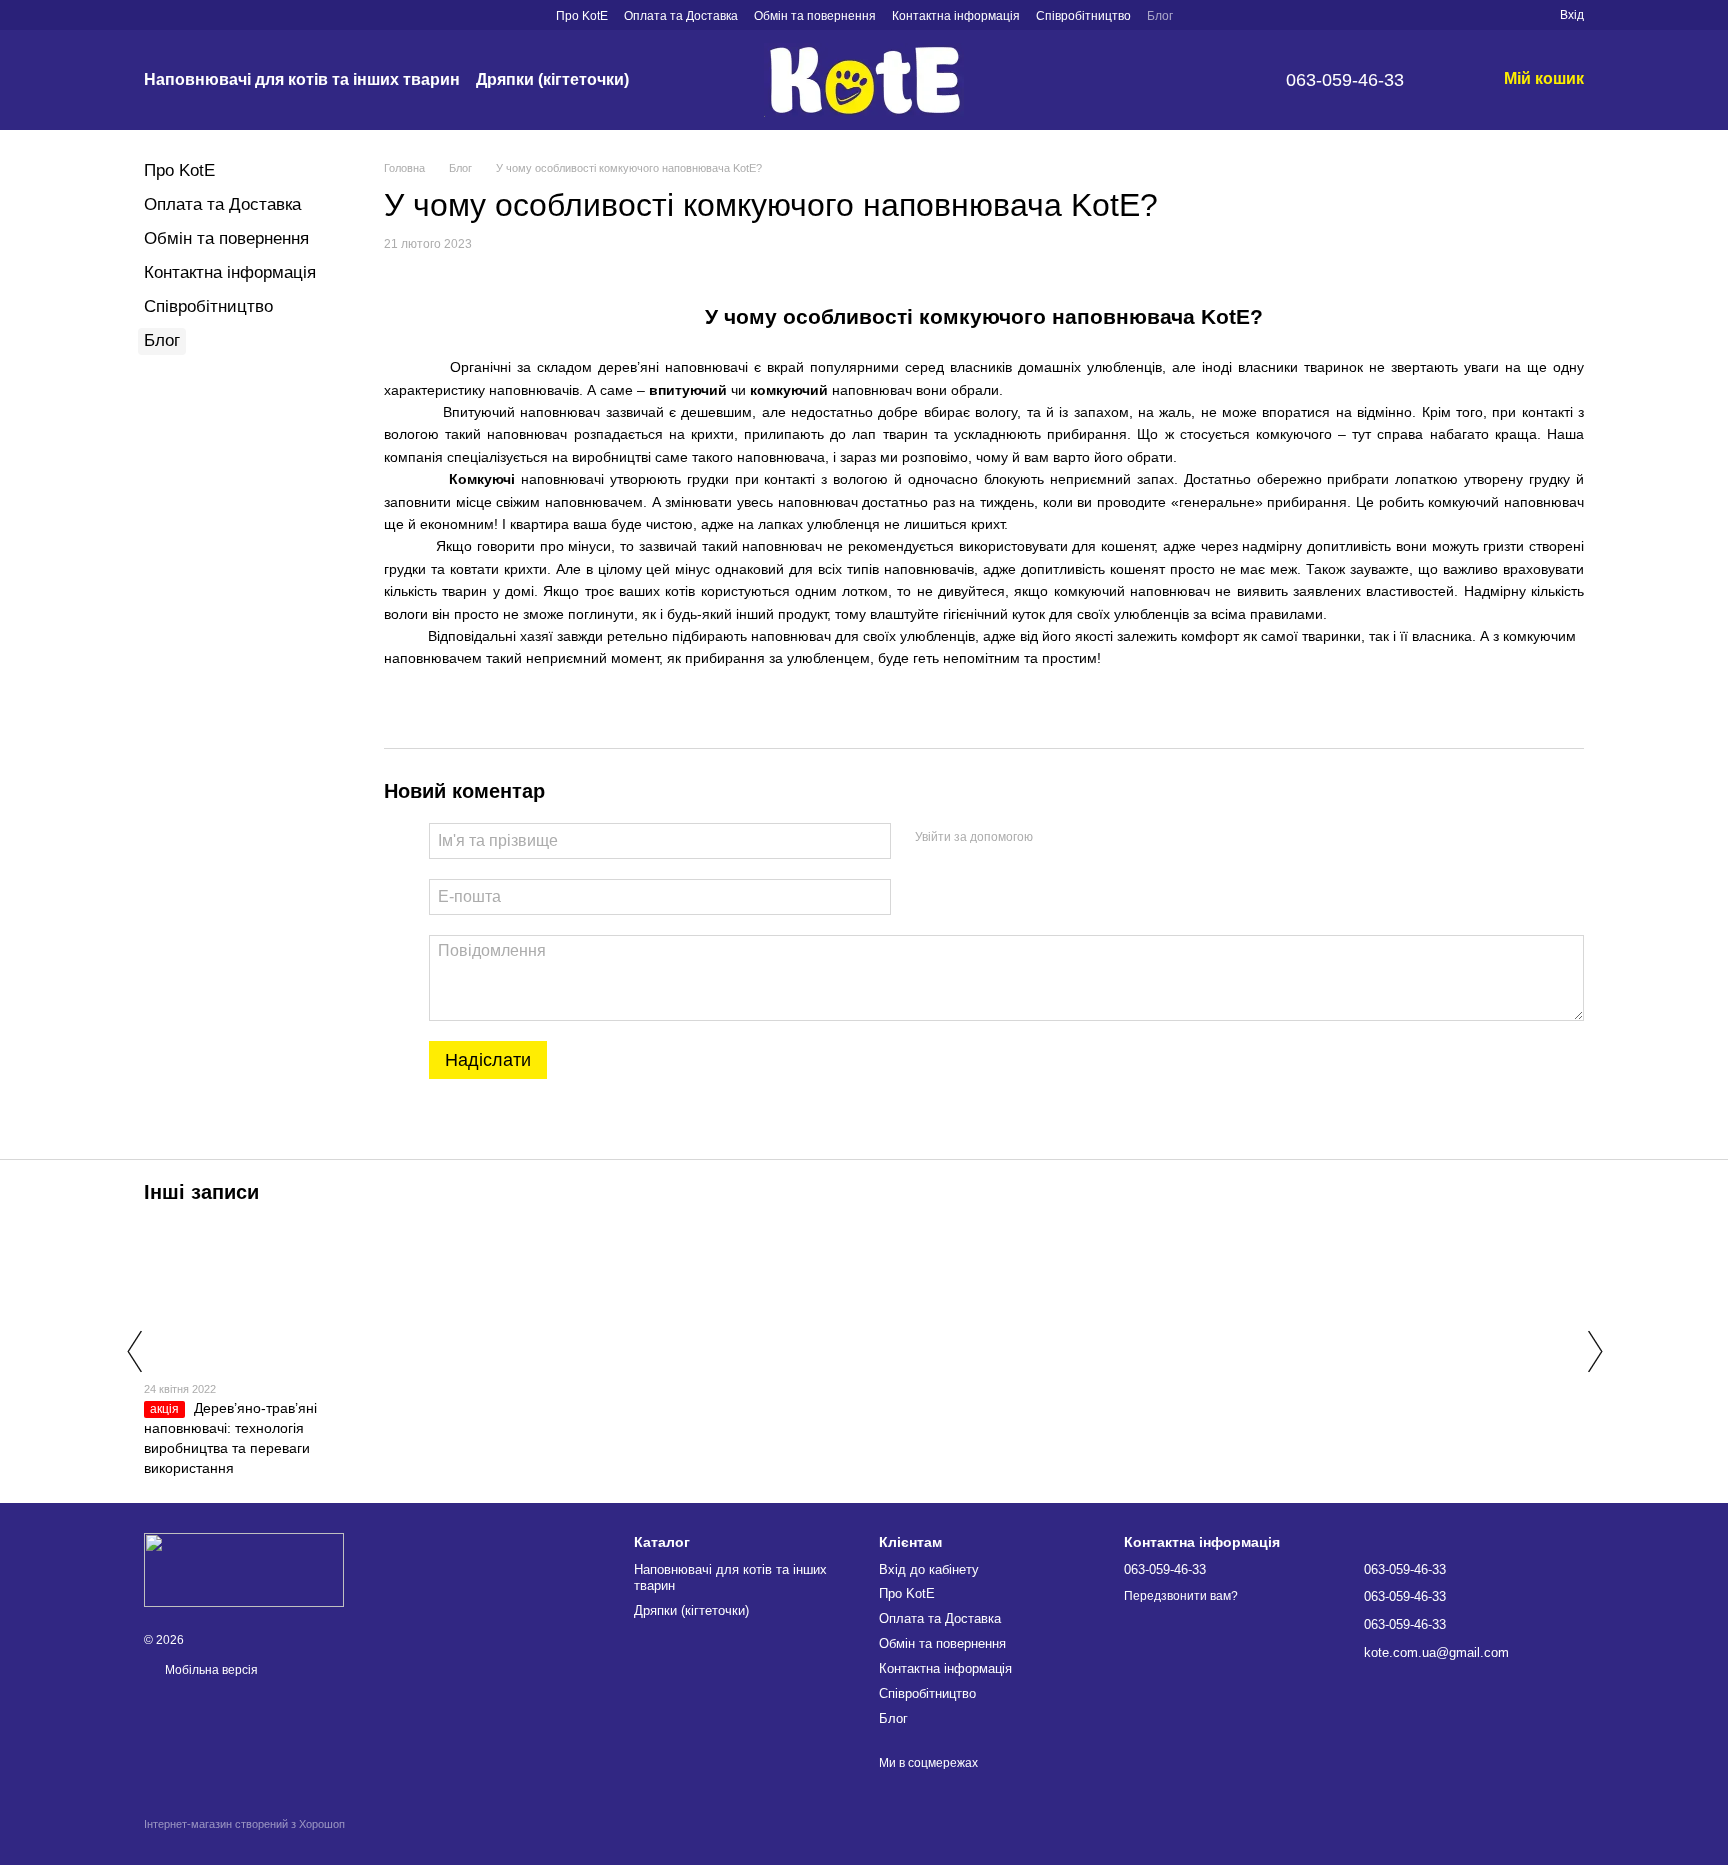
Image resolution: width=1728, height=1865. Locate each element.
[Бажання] (1508, 15)
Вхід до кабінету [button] (929, 1569)
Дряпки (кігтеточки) (552, 79)
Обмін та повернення (815, 16)
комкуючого (982, 317)
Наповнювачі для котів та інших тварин (302, 79)
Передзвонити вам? (1181, 1596)
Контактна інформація (956, 16)
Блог (1160, 16)
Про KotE (582, 16)
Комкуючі (482, 479)
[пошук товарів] (665, 80)
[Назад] (134, 1351)
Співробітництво (1083, 16)
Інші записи (201, 1192)
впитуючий (688, 390)
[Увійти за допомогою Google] (1087, 838)
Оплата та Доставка (681, 16)
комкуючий (1463, 502)
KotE (1225, 317)
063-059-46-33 (1345, 80)
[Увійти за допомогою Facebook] (1055, 838)
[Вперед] (1594, 1351)
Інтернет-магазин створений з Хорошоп (244, 1824)
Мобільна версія (210, 1670)
